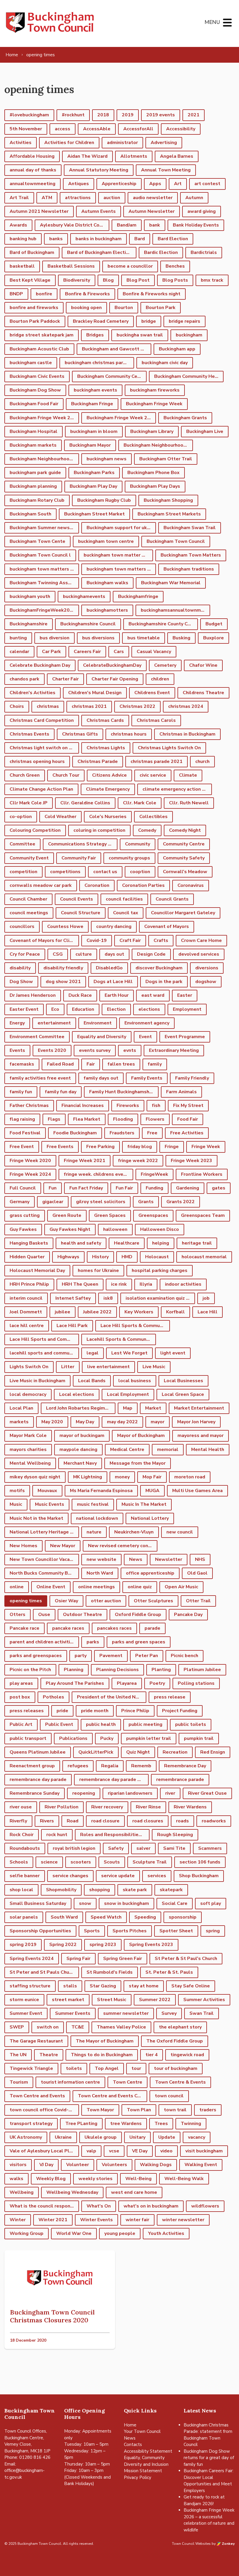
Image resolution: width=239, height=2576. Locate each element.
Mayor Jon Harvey (196, 1422)
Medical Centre (127, 1450)
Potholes (53, 1697)
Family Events (147, 1078)
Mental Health (208, 1450)
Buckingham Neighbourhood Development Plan (158, 445)
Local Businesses (183, 1381)
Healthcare (127, 1243)
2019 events (161, 115)
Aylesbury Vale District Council (75, 225)
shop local (21, 1890)
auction (112, 198)
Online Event (51, 1587)
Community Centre (184, 844)
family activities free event (40, 1078)
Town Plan (139, 2110)
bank (155, 225)
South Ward (64, 1917)
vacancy (197, 2137)
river (170, 1793)
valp (91, 2151)
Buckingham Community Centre (112, 376)
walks (16, 2179)
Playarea (127, 1683)
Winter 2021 (53, 2220)
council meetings (29, 913)
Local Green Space (183, 1394)
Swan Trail (202, 2013)
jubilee (63, 1312)
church (202, 761)
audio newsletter (153, 198)
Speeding (145, 1917)
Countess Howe (65, 926)
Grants (146, 1202)
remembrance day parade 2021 (114, 1780)
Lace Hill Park (72, 1326)
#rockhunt (73, 115)
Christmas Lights (106, 748)
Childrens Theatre (203, 693)
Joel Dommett (26, 1312)
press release (170, 1697)
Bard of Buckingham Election (99, 252)
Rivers (47, 1821)
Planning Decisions (117, 1670)
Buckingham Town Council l (40, 555)
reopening (84, 1793)
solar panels (24, 1917)
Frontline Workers (202, 1174)
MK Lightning (88, 1477)
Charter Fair (65, 679)
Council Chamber (28, 899)
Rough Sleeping (175, 1835)
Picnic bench (184, 1656)
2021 (194, 115)
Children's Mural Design (95, 693)
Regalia (110, 1766)
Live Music (154, 1367)
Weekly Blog (51, 2179)
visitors (18, 2165)
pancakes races (114, 1628)
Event (145, 1037)
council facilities (124, 899)
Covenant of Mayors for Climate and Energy (44, 940)
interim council (26, 1298)
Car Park (51, 652)
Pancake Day (188, 1615)
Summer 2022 (155, 2000)
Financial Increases (83, 1105)
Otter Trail (198, 1601)
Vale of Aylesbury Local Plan (42, 2151)
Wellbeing (22, 2192)
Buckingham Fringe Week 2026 (121, 418)
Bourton (124, 308)
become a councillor (130, 266)
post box (20, 1697)
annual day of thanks (33, 170)
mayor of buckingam (82, 1436)
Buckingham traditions (189, 569)
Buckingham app (177, 349)
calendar (19, 652)
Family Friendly (192, 1078)
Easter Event (24, 1009)
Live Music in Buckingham (37, 1381)
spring (213, 1931)
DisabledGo (109, 968)
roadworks (214, 1821)
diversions (207, 968)
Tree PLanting (81, 2124)
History (100, 1257)
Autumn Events (99, 211)
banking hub (23, 239)
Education (83, 1009)
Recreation (175, 1752)
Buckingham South (30, 514)
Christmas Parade (98, 761)
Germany (20, 1202)
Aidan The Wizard (87, 156)
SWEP (17, 2027)
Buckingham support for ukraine (121, 528)
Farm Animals (181, 1092)
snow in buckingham (126, 1903)
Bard (140, 239)
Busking (181, 638)
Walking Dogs (156, 2165)
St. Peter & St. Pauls (169, 1972)
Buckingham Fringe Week (154, 404)
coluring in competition (99, 830)
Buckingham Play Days (155, 486)
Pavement (111, 1656)
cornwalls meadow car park (41, 885)
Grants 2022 (181, 1202)
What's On (99, 2206)
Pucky (107, 1738)
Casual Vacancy (154, 652)
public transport (28, 1738)
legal (93, 1353)
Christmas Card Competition (42, 720)
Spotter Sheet (176, 1931)
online (17, 1587)
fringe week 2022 (138, 1161)
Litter (68, 1367)
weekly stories (95, 2179)
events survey (95, 1050)
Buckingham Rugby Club (104, 500)
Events (17, 1050)
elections (149, 1009)
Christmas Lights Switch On (169, 748)
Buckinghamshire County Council (163, 624)
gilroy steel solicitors (101, 1202)
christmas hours (129, 734)
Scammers (210, 1848)
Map (128, 1408)
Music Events (50, 1504)
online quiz (140, 1587)
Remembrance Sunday (35, 1793)
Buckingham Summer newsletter (44, 528)
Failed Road (60, 1064)
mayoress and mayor (201, 1436)
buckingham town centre (106, 541)
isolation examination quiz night (160, 1298)
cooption (140, 872)
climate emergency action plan (177, 789)
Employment (187, 1009)
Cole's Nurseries (108, 817)
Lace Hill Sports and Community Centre (44, 1339)
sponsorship (183, 1917)
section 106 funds (200, 1862)
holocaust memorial (204, 1257)
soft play (211, 1903)
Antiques (79, 184)
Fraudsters (122, 1133)
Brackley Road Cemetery (101, 321)
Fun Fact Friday (86, 1188)
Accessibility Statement (148, 2451)
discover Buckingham (159, 968)
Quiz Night (138, 1752)
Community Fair (79, 858)
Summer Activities (204, 2000)
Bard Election (173, 239)
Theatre (49, 2055)
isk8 (108, 1298)
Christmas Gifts (80, 734)
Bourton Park (161, 308)
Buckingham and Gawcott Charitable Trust (117, 349)
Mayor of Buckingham (141, 1436)
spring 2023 (103, 1945)
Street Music (112, 2000)
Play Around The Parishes (75, 1683)
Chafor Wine (203, 665)
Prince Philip (135, 1711)
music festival (93, 1504)
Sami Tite (174, 1848)
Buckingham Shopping (168, 500)
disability (20, 968)
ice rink (119, 1284)
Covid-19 (97, 940)
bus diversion (55, 638)
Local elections (77, 1394)
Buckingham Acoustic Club (39, 349)
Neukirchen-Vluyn (134, 1532)
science (49, 1862)
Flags (54, 1119)
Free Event (22, 1147)
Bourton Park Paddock (35, 321)
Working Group (27, 2233)
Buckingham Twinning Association (44, 583)
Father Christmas (29, 1105)
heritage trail (197, 1243)
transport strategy (31, 2124)
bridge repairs (184, 321)
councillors (22, 926)
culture (84, 954)
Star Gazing (103, 1986)
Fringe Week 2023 (191, 1161)
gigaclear (53, 1202)
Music (16, 1504)
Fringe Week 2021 (85, 1161)
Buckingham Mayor (90, 445)
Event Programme (185, 1037)
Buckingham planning (33, 486)
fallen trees (121, 1064)
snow (85, 1903)
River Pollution (61, 1807)
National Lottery (150, 1518)
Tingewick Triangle (31, 2068)
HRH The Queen (80, 1284)
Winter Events (96, 2220)
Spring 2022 (63, 1945)
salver (143, 1848)
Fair (91, 1064)
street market (68, 2000)
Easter (185, 995)
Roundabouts (25, 1848)
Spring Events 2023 (151, 1945)
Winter (18, 2220)
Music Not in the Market (36, 1518)
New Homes (23, 1546)
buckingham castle (31, 363)
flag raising (22, 1119)
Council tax (126, 913)
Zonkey (228, 2544)
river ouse (21, 1807)
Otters (17, 1615)
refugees (78, 1766)
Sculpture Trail (150, 1862)
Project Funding (180, 1711)
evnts (130, 1050)
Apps (155, 184)
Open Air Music (181, 1587)
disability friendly (63, 968)
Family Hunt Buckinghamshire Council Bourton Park (124, 1092)
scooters (81, 1862)
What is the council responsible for (44, 2206)
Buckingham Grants (185, 418)
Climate (188, 775)
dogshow (206, 982)
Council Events (77, 899)
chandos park (24, 679)
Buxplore (213, 638)
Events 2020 (52, 1050)
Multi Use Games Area (197, 1491)
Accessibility (181, 129)
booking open (86, 308)
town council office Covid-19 (42, 2110)
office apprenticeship (150, 1573)
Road (73, 1821)
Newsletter (169, 1559)
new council (180, 1532)
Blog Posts (175, 280)
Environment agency (147, 1023)
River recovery (107, 1807)
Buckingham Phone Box (153, 473)
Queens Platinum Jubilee (38, 1752)
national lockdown (97, 1518)
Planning (74, 1670)
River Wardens (190, 1807)
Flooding (123, 1119)
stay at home (144, 1986)
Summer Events (73, 2013)
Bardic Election (161, 252)
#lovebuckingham (29, 115)
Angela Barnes (177, 156)
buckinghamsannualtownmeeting (175, 610)
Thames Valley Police (121, 2027)
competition (23, 872)
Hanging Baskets (29, 1243)
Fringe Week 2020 (30, 1161)
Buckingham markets (33, 445)
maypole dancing (78, 1450)
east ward (153, 995)
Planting (161, 1670)
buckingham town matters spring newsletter (121, 569)
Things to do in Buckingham (102, 2055)
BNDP (16, 294)
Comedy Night (185, 830)
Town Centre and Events (37, 2096)
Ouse (44, 1615)
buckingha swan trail (140, 335)
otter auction (106, 1601)
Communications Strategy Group (83, 844)
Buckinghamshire (29, 624)
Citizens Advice (109, 775)
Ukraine (63, 2137)
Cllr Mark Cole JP (29, 803)
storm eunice (24, 2000)
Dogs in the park (164, 982)
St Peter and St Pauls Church (43, 1972)
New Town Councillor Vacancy (43, 1559)
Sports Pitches (130, 1931)
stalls (70, 1986)
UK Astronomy (26, 2137)
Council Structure (81, 913)
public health (101, 1724)
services (157, 1876)
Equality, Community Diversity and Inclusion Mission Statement (146, 2464)
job (206, 1298)
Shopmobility (61, 1890)
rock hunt (57, 1835)
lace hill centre (27, 1326)
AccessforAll (138, 129)
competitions (65, 872)
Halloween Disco (160, 1229)
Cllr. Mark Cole (140, 803)
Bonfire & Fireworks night (152, 294)
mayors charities (28, 1450)
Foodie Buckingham (75, 1133)
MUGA (152, 1491)
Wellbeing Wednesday (72, 2192)
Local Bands (92, 1381)
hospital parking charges (160, 1271)
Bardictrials (204, 252)
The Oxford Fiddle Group (175, 2041)
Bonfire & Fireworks (87, 294)
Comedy (147, 830)
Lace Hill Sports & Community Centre (135, 1326)
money (122, 1477)
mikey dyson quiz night (35, 1477)
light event (173, 1353)
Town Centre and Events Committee (113, 2096)
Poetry (157, 1683)
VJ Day (46, 2165)
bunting (18, 638)
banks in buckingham (99, 239)
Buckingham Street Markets (169, 514)
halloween (115, 1229)
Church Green (25, 775)
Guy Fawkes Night (70, 1229)
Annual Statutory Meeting (99, 170)
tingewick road (187, 2055)
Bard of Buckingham (32, 252)
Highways (68, 1257)
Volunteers (114, 2165)
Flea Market (87, 1119)
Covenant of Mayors (167, 926)
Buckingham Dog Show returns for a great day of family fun (209, 2458)
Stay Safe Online (191, 1986)
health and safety (81, 1243)
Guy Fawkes (23, 1229)
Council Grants (172, 899)
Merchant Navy (80, 1463)
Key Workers (139, 1312)
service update (118, 1876)
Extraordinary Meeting (174, 1050)
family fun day (61, 1092)
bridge (149, 321)
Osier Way (66, 1601)
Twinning (191, 2124)
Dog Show (21, 982)
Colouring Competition (35, 830)
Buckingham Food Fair (34, 404)
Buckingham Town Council (176, 541)
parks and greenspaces (36, 1656)
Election (116, 1009)
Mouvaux (47, 1491)
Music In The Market (144, 1504)
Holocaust (157, 1257)
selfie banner (25, 1876)
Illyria (146, 1284)
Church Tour (66, 775)
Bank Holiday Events (196, 225)
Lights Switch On (29, 1367)
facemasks (22, 1064)
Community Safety (184, 858)
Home (130, 2425)
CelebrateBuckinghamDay (112, 665)
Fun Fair (124, 1188)
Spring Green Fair (123, 1959)
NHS (200, 1559)
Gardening (188, 1188)
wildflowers (205, 2206)
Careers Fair (87, 652)
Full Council (23, 1188)
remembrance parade (180, 1780)
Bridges (95, 335)
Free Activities (187, 1133)
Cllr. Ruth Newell (189, 803)
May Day (85, 1422)
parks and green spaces (139, 1642)
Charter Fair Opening (115, 679)
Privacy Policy (138, 2477)
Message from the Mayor (138, 1463)
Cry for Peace (25, 954)
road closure (105, 1821)
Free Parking (100, 1147)
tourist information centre (70, 2082)
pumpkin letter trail (149, 1738)
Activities (21, 143)
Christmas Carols (156, 720)
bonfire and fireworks (34, 308)
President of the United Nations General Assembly (112, 1697)
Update (167, 2137)
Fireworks (128, 1105)
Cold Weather (60, 817)
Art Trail (19, 198)
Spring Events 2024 (32, 1959)
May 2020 (52, 1422)
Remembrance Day (185, 1766)
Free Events (60, 1147)
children (160, 679)
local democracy (28, 1394)
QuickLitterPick (96, 1752)
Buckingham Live (205, 431)
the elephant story (180, 2027)
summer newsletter (126, 2013)
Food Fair (188, 1119)
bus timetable (144, 638)
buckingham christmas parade (98, 363)
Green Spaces (110, 1215)
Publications (73, 1738)
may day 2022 (122, 1422)
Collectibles (153, 817)
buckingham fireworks (155, 390)
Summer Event (26, 2013)
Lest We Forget (129, 1353)
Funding (154, 1188)
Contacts (133, 2445)
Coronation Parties (143, 885)
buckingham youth (30, 596)
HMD (127, 1257)
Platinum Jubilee (202, 1670)
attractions (78, 198)
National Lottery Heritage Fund (44, 1532)
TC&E (78, 2027)
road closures (148, 1821)
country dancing (114, 926)
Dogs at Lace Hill (113, 982)
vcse (114, 2151)
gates (219, 1188)
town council (169, 2096)
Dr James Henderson (33, 995)
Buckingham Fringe (92, 404)
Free (152, 1133)
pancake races (68, 1628)
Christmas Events (29, 734)
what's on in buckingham (151, 2206)
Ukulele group (101, 2137)
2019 (128, 115)
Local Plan (21, 1408)
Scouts (112, 1862)
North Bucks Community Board (44, 1573)
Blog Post (138, 280)
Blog (108, 280)
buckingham (189, 335)
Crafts (161, 940)
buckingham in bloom (94, 431)
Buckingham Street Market (94, 514)
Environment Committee (37, 1037)
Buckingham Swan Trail (190, 528)
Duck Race (80, 995)
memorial (168, 1450)
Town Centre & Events (180, 2082)
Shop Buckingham (199, 1876)
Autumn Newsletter (152, 211)
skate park (135, 1890)
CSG (58, 954)
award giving (202, 211)
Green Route (67, 1215)
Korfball (175, 1312)
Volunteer (78, 2165)
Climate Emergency (108, 789)
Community (138, 844)
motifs (17, 1491)
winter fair (137, 2220)
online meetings (96, 1587)
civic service (153, 775)
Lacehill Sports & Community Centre (121, 1339)
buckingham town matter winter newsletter (118, 555)
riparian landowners (130, 1793)
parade (152, 1628)
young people (120, 2233)
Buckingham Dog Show (35, 390)
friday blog (140, 1147)
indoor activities (183, 1284)
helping (161, 1243)
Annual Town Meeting (166, 170)
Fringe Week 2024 (30, 1174)
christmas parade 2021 (157, 761)
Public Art (21, 1724)
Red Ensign (213, 1752)
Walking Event (201, 2165)
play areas (21, 1683)
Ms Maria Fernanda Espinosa (101, 1491)
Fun (53, 1188)
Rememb (141, 1766)
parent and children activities (43, 1642)
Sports (92, 1931)
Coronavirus (191, 885)
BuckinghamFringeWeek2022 (43, 610)
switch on (48, 2027)
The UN (18, 2055)
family (155, 1064)
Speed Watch (106, 1917)
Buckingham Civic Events (37, 376)
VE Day (140, 2151)
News (136, 1559)
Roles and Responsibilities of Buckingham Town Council (115, 1835)
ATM (47, 198)
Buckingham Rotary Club (37, 500)
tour (136, 2068)
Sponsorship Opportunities (40, 1931)
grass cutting (25, 1215)
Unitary (137, 2137)
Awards (18, 225)
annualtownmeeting (32, 184)
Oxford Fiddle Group (138, 1615)
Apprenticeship (119, 184)
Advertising (164, 143)
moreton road (190, 1477)
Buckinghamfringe (138, 596)
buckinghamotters (107, 610)
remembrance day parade (38, 1780)
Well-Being (138, 2179)
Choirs (17, 706)
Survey (169, 2013)
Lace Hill (208, 1312)
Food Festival (25, 1133)
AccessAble (97, 129)
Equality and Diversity (102, 1037)
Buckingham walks (107, 583)
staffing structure (30, 1986)
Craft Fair (130, 940)
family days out (101, 1078)
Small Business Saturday (38, 1903)
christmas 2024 (186, 706)
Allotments (134, 156)
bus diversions (98, 638)
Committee (22, 844)
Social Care (175, 1903)
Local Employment (128, 1394)
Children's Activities (32, 693)
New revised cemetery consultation (123, 1546)
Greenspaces (153, 1215)
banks (56, 239)
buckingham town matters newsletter (44, 569)
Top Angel (107, 2068)
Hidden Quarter (27, 1257)
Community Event (29, 858)
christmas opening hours (37, 761)
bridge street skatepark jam (42, 335)
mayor (158, 1422)
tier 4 (152, 2055)
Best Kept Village (30, 280)
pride (62, 1711)
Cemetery (165, 665)
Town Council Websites (191, 2544)
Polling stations (196, 1683)
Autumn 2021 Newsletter (39, 211)
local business (135, 1381)
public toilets (191, 1724)
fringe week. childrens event (96, 1174)
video (166, 2151)
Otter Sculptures (153, 1601)
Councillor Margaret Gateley (183, 913)
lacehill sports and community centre (44, 1353)
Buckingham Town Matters (191, 555)
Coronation (97, 885)
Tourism (19, 2082)
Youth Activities (166, 2233)
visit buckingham (204, 2151)
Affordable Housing (32, 156)
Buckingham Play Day (93, 486)
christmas (48, 706)
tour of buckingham (176, 2068)
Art (178, 184)
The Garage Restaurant (36, 2041)
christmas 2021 (89, 706)
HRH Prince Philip (29, 1284)
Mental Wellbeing (30, 1463)
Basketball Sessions (71, 266)
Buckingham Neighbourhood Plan (44, 459)
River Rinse (148, 1807)
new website (101, 1559)
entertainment (54, 1023)
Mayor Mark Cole (28, 1436)
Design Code (151, 954)
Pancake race (24, 1628)
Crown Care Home (201, 940)
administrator (122, 143)
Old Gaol (197, 1573)
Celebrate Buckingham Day (40, 665)
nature (94, 1532)
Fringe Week (206, 1147)
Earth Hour (117, 995)
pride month (95, 1711)
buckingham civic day (165, 363)
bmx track (212, 280)
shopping (100, 1890)
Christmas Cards (105, 720)
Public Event (59, 1724)
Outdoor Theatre (82, 1615)
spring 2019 (23, 1945)
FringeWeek (154, 1174)
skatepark (171, 1890)
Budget (214, 624)
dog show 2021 (63, 982)
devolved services (199, 954)
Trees (161, 2124)
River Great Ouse (207, 1793)
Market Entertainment (199, 1408)
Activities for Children (69, 143)
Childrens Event (152, 693)
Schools (19, 1862)
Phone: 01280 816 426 (27, 2457)
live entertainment (108, 1367)
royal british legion (74, 1848)
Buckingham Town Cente (37, 541)
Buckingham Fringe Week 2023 (44, 418)
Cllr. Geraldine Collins (85, 803)
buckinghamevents (84, 596)
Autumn (194, 198)
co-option (21, 817)
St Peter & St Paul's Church (186, 1959)
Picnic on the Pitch (30, 1670)
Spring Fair (78, 1959)
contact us (105, 872)
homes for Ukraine (98, 1271)
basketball (22, 266)
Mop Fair (152, 1477)
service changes (70, 1876)
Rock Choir (22, 1835)
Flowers (155, 1119)
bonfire (44, 294)
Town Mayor (100, 2110)
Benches (175, 266)
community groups (129, 858)
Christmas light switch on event (44, 748)
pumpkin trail (199, 1738)
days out (114, 954)
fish (156, 1105)
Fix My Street (188, 1105)
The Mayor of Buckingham (105, 2041)
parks (93, 1642)
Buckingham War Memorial (171, 583)
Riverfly (18, 1821)
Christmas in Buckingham (187, 734)
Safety (116, 1848)
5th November (26, 129)
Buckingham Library (152, 431)
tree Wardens (126, 2124)
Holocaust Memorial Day (37, 1271)
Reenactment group (32, 1766)
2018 (103, 115)
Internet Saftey (73, 1298)
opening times (26, 1601)
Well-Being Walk (184, 2179)
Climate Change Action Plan (41, 789)
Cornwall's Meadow (185, 872)
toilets (74, 2068)
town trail (175, 2110)
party (81, 1656)
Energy (17, 1023)
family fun (21, 1092)
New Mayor (63, 1546)
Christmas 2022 (137, 706)
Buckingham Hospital (34, 431)
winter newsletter (183, 2220)
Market (153, 1408)
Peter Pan (147, 1656)
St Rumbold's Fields (110, 1972)
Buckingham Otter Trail (166, 459)
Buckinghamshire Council (88, 624)
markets (19, 1422)
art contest (207, 184)
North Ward (100, 1573)
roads (182, 1821)
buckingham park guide (35, 473)
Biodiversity (77, 280)
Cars (119, 652)
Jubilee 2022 (97, 1312)
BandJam (127, 225)
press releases (27, 1711)
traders (208, 2110)
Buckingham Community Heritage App (189, 376)
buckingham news (107, 459)
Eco (55, 1009)
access (63, 129)
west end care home (134, 2192)
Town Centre (128, 2082)
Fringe (172, 1147)
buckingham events (95, 390)
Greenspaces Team (203, 1215)
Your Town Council (142, 2431)
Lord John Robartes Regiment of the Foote (81, 1408)
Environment (98, 1023)
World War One (74, 2233)
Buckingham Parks (94, 473)
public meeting (145, 1724)
